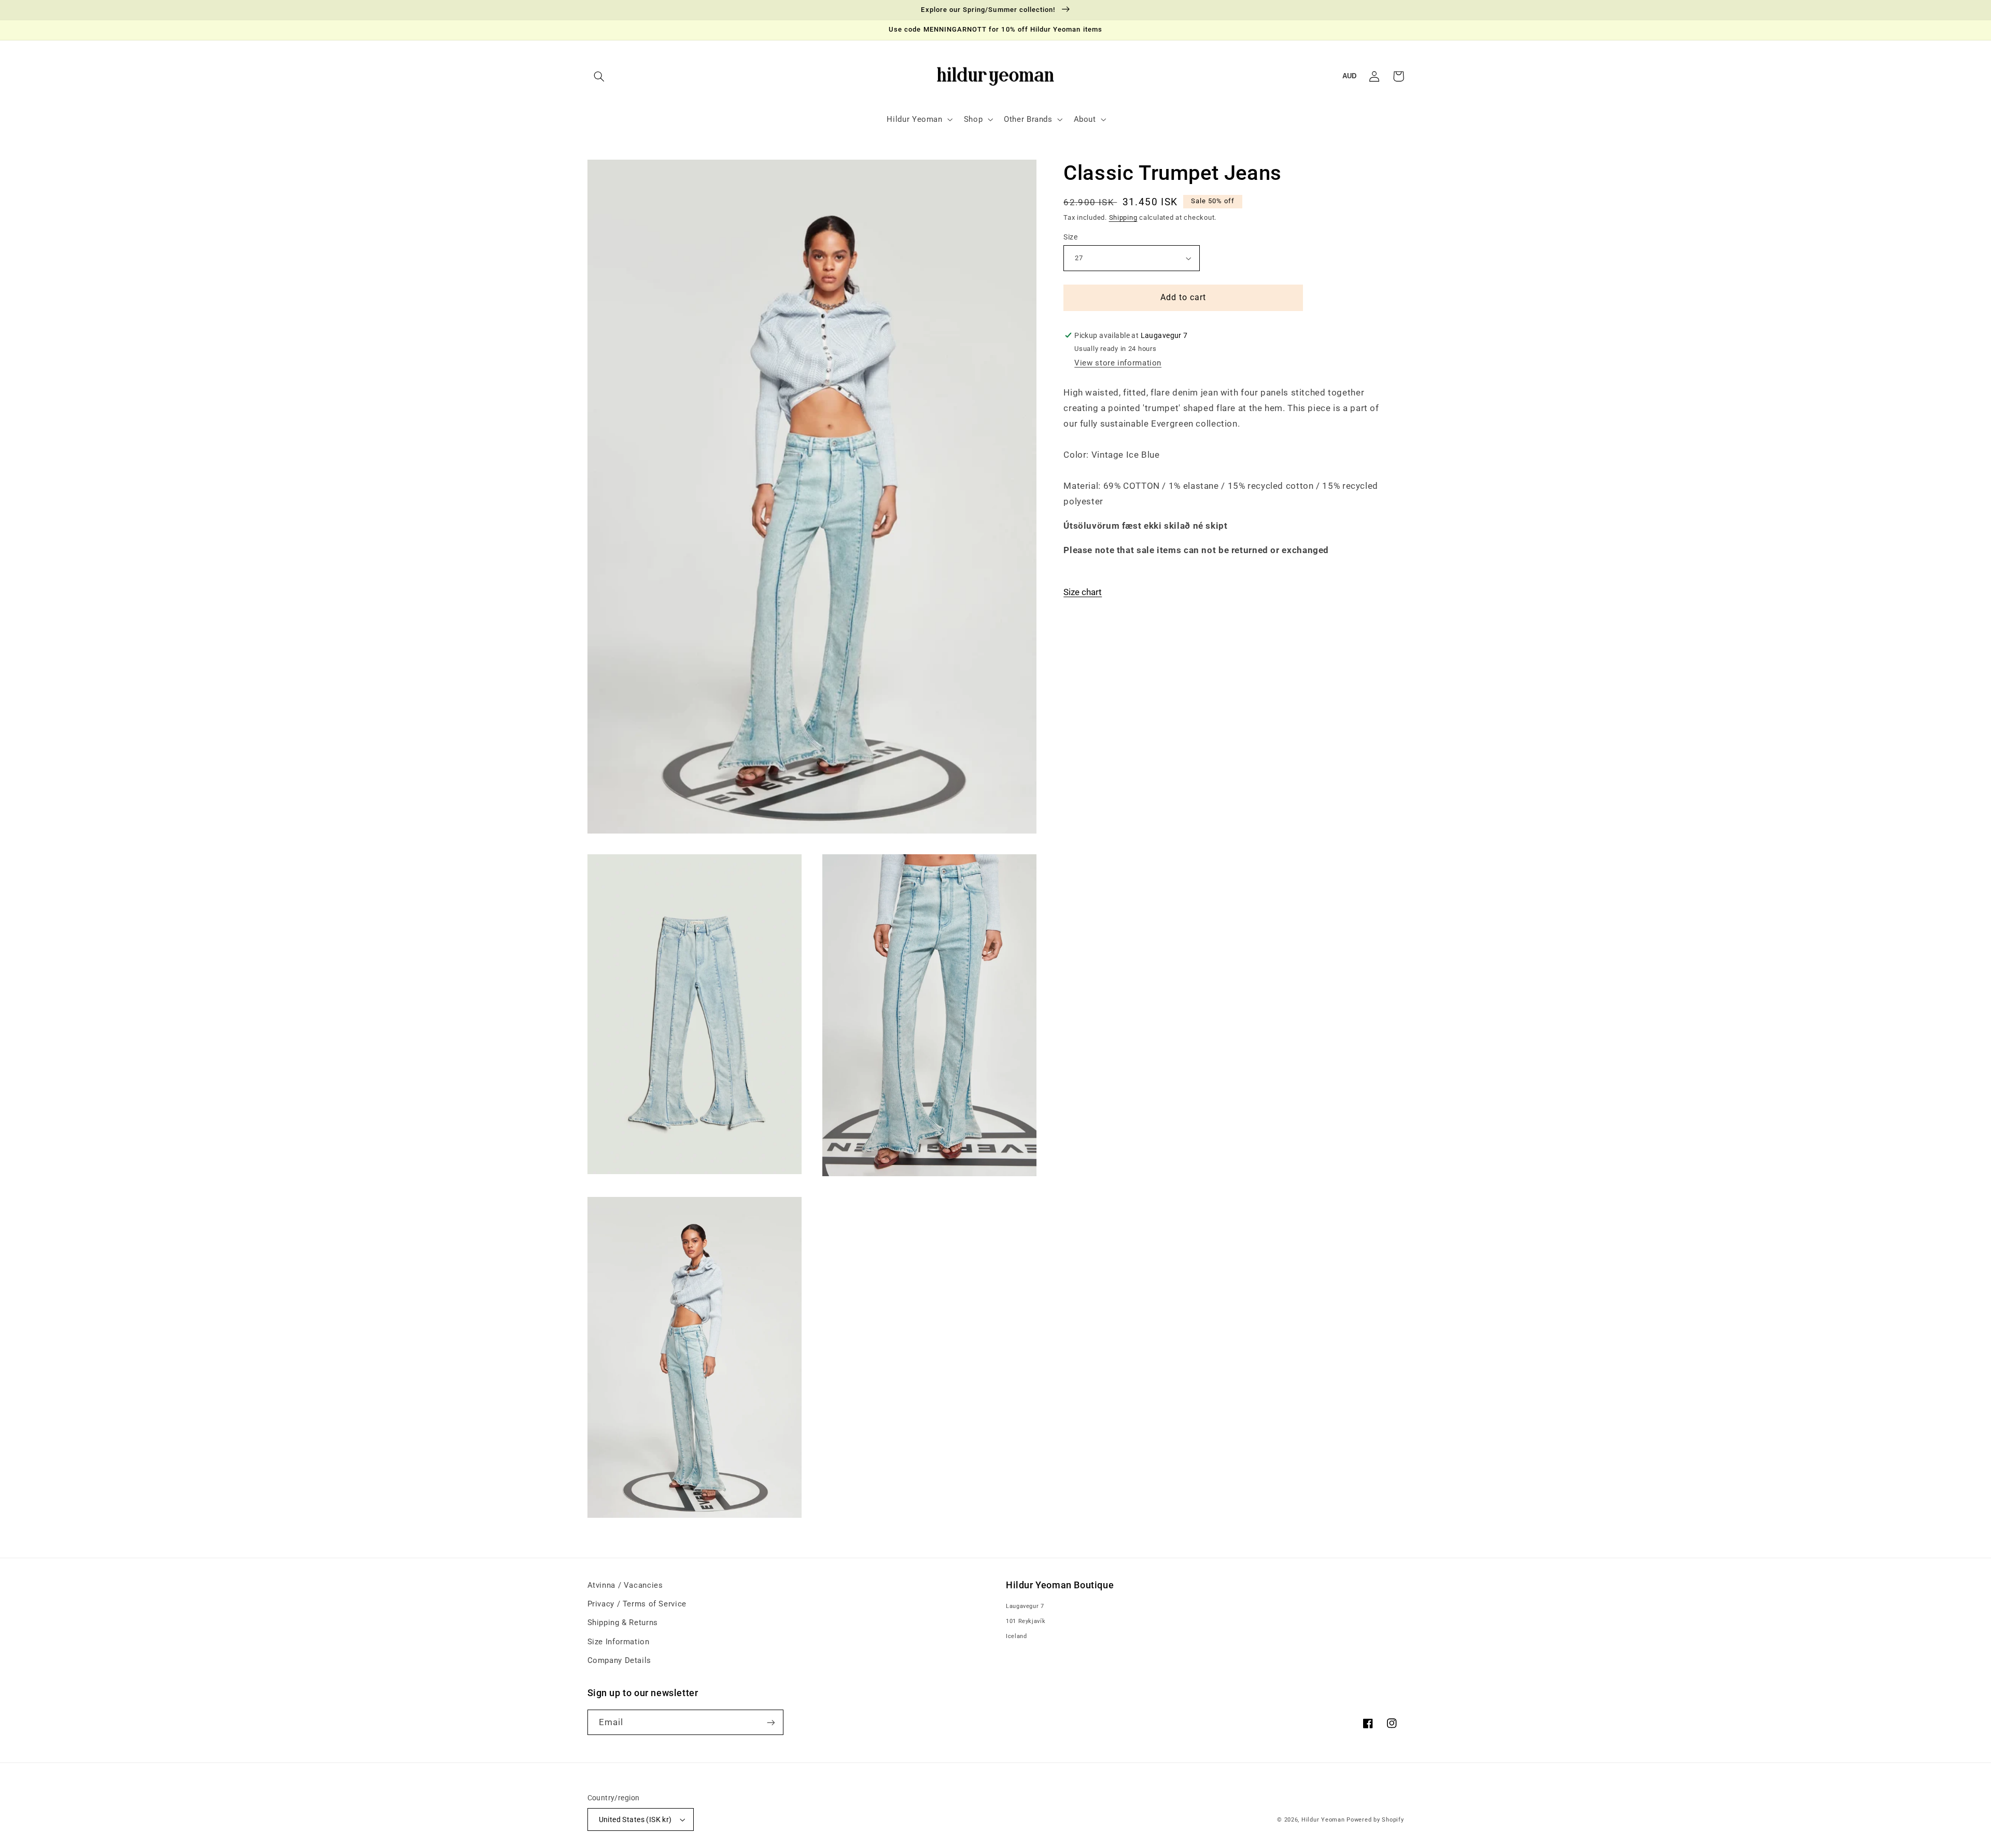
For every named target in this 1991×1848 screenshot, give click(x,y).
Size (1070, 237)
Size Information (619, 1642)
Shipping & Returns (623, 1623)
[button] (599, 76)
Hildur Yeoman (1323, 1820)
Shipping (1123, 217)
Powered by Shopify (1375, 1820)
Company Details (619, 1660)
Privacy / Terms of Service (637, 1604)
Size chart (1083, 592)
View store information (1118, 363)
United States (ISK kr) (635, 1819)
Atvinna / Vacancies (625, 1585)
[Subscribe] (770, 1722)
